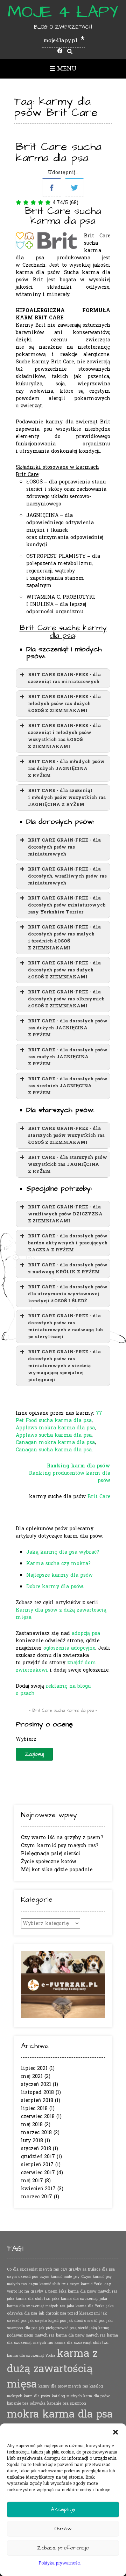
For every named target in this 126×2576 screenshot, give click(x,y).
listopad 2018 (37, 2092)
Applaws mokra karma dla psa (55, 1428)
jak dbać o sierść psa (86, 2321)
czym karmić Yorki (86, 2284)
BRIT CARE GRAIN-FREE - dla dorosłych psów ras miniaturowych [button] (64, 847)
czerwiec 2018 (38, 2116)
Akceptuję (63, 2510)
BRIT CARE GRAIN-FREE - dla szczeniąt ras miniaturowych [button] (64, 678)
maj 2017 (32, 2181)
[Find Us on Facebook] (60, 51)
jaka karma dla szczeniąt (75, 2299)
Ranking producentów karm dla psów (70, 1477)
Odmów (63, 2529)
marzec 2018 (36, 2133)
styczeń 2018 (36, 2149)
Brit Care (99, 1497)
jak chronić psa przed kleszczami (69, 2313)
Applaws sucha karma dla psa (54, 1435)
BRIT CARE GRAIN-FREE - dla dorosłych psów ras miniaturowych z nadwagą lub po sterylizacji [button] (65, 1326)
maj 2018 (32, 2125)
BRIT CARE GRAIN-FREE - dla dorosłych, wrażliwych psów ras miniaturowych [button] (67, 876)
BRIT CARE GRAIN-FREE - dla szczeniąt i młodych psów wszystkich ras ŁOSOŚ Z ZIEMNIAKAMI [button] (64, 736)
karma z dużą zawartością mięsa (52, 2369)
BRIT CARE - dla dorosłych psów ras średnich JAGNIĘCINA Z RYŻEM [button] (68, 1086)
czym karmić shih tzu (48, 2284)
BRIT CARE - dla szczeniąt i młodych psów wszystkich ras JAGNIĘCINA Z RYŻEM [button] (67, 798)
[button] (115, 2432)
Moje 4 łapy (63, 12)
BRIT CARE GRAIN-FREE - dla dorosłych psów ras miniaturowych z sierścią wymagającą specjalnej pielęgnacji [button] (64, 1366)
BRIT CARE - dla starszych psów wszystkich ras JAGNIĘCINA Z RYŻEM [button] (68, 1164)
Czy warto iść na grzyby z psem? (62, 1838)
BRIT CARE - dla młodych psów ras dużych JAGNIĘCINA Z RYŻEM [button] (66, 769)
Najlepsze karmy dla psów (59, 1575)
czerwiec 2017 (38, 2173)
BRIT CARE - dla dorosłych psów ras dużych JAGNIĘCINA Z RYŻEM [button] (68, 1028)
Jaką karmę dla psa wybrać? (63, 1552)
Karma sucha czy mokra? (58, 1564)
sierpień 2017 (37, 2165)
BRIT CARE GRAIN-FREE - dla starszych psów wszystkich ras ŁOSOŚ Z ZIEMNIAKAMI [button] (66, 1135)
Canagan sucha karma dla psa (54, 1450)
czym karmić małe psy (59, 2277)
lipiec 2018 (34, 2108)
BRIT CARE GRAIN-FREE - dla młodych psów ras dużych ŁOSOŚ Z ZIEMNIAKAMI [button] (64, 704)
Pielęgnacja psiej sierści (51, 1854)
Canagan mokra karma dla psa (55, 1442)
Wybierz (26, 1739)
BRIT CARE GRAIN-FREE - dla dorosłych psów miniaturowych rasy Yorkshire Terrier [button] (67, 905)
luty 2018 (32, 2141)
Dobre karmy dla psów (55, 1587)
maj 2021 (32, 2076)
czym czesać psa (22, 2277)
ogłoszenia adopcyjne (69, 1648)
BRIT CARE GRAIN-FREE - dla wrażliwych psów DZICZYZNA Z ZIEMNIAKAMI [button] (65, 1214)
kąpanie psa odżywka (26, 2403)
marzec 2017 (37, 2197)
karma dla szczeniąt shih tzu (82, 2343)
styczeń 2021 (36, 2084)
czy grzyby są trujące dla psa (88, 2269)
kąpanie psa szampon (67, 2403)
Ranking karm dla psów (79, 1466)
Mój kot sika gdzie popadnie (57, 1870)
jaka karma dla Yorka (86, 2306)
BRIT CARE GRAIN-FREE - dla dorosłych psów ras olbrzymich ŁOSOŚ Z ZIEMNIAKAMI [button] (66, 999)
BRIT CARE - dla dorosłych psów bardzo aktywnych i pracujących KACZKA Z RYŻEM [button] (68, 1243)
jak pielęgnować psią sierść (64, 2328)
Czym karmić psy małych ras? (60, 1846)
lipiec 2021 (34, 2068)
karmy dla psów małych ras (63, 2386)
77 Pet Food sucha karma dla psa (59, 1417)
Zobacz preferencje (63, 2548)
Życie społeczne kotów (49, 1862)
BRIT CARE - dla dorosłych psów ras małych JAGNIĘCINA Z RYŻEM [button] (68, 1057)
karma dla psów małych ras (81, 2335)
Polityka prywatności (59, 2563)
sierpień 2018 (37, 2100)
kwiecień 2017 (38, 2189)
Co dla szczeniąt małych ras (33, 2269)
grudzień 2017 (38, 2157)
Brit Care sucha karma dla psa (59, 152)
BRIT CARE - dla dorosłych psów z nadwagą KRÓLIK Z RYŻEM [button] (68, 1268)
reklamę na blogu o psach (53, 1690)
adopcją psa (86, 1633)
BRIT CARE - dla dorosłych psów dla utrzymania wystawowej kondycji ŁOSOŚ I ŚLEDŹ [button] (68, 1294)
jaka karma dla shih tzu (29, 2299)
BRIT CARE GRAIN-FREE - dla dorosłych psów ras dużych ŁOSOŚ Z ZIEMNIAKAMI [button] (64, 970)
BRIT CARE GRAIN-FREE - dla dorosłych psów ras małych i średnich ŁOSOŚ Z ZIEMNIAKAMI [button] (64, 938)
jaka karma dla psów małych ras (88, 2291)
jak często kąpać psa (47, 2321)
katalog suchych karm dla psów (81, 2396)
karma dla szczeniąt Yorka (31, 2356)
